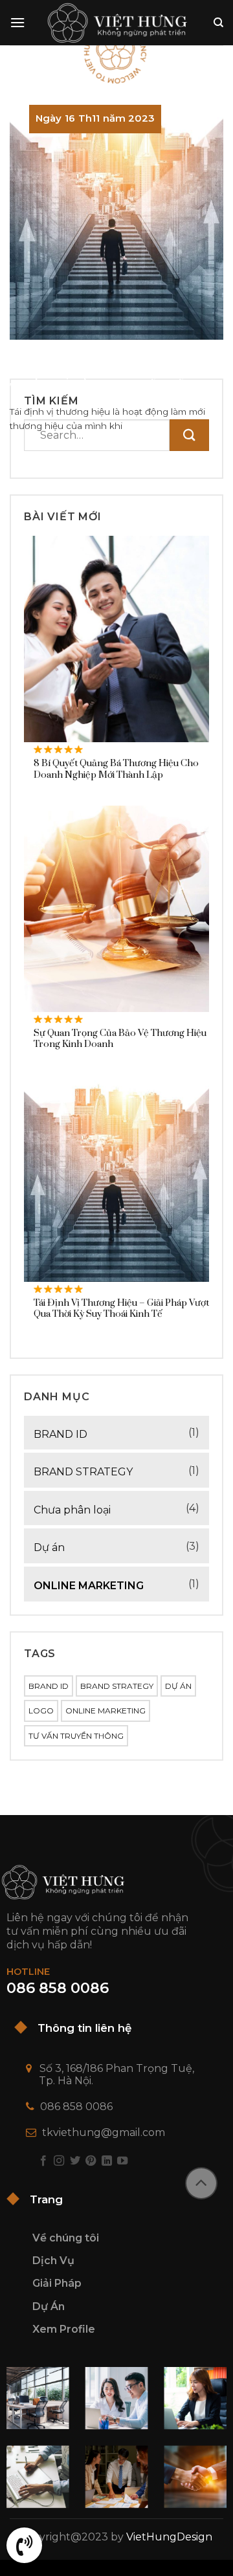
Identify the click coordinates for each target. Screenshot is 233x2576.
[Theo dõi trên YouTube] (122, 2161)
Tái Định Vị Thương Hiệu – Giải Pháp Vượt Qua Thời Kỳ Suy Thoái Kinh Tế (108, 373)
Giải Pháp (57, 2283)
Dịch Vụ (53, 2261)
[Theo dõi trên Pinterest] (91, 2161)
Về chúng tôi (66, 2238)
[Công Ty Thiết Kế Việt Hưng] (117, 23)
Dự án (49, 1547)
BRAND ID (61, 1434)
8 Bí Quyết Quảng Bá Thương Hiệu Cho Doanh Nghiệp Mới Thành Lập (116, 770)
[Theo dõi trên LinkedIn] (107, 2161)
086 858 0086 (76, 2107)
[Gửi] (189, 435)
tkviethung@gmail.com (104, 2132)
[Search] (218, 23)
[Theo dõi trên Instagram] (59, 2161)
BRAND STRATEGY (83, 1472)
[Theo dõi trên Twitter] (75, 2161)
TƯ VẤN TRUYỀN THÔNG (76, 1736)
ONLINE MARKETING (89, 1586)
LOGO (41, 1711)
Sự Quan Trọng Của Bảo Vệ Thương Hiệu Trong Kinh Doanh (120, 1040)
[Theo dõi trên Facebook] (43, 2161)
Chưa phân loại (72, 1510)
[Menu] (17, 22)
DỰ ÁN (178, 1686)
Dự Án (49, 2306)
